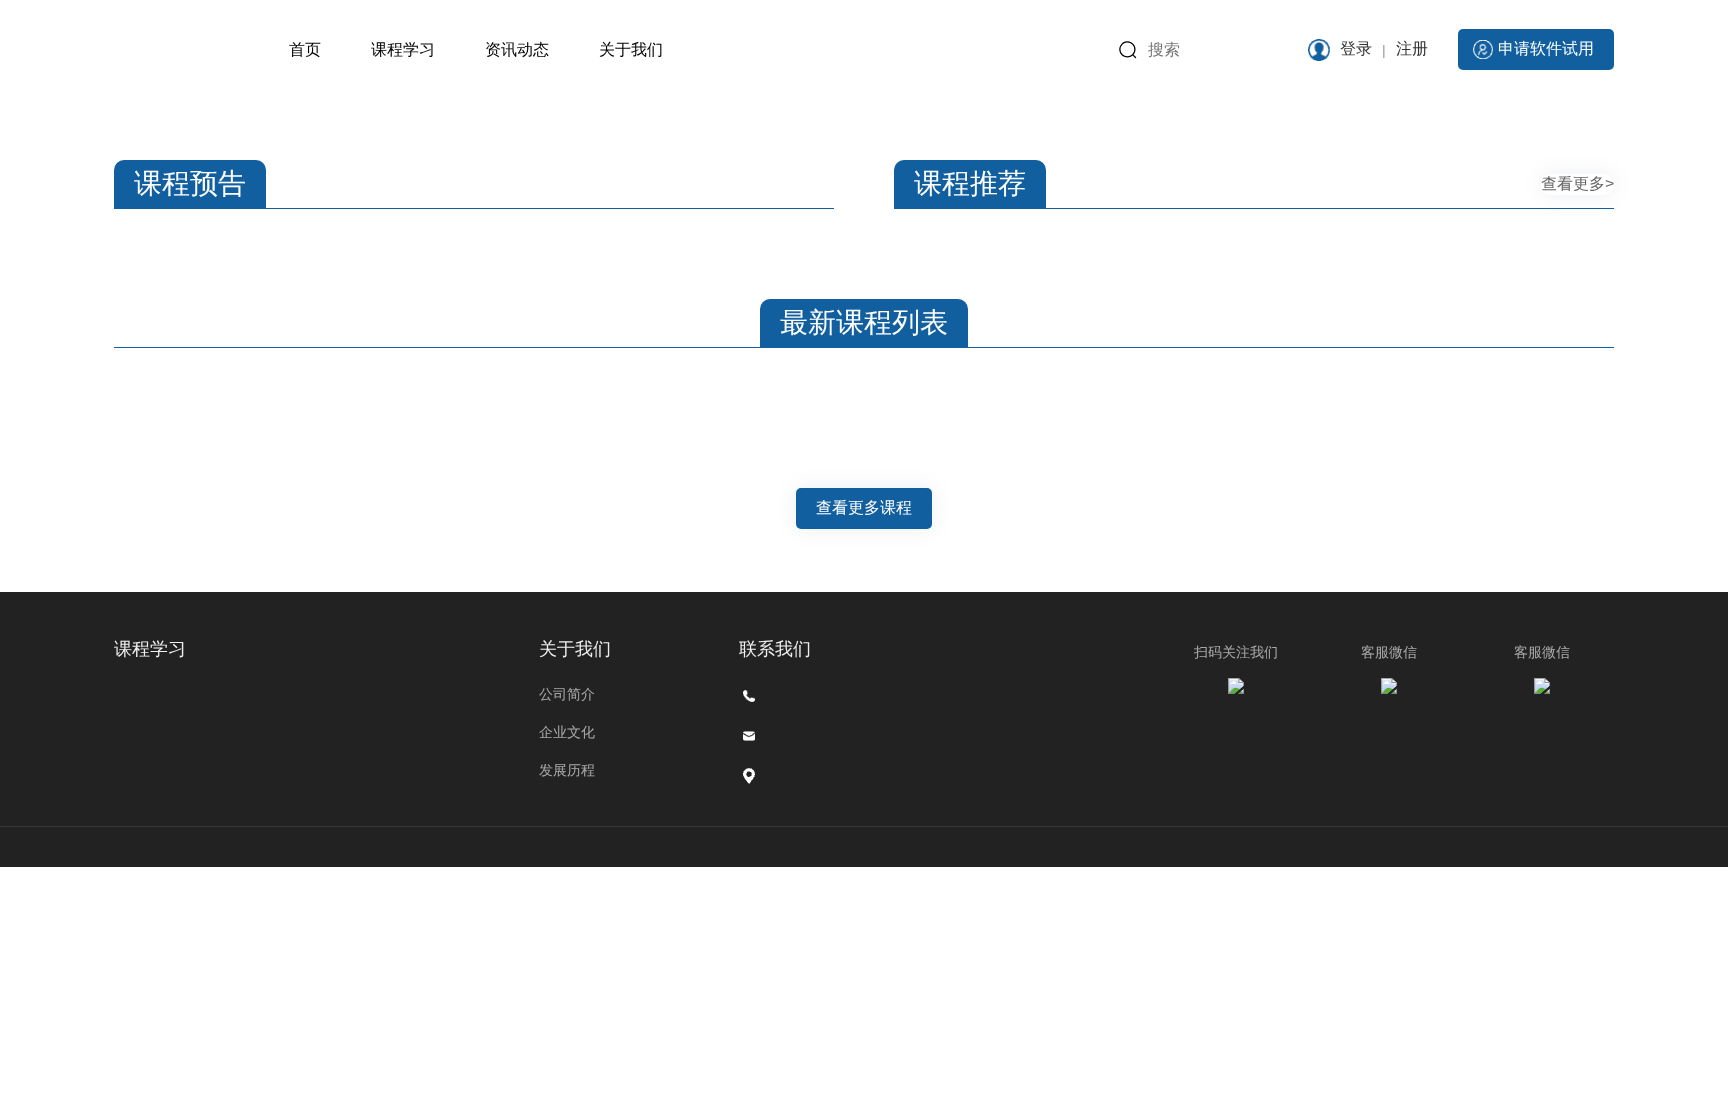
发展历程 (567, 770)
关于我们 (631, 49)
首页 (305, 49)
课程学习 (403, 49)
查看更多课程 (864, 507)
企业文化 (567, 732)
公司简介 (567, 694)
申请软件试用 (1546, 48)
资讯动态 (517, 49)
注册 (1412, 48)
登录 (1356, 48)
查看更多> (1577, 183)
